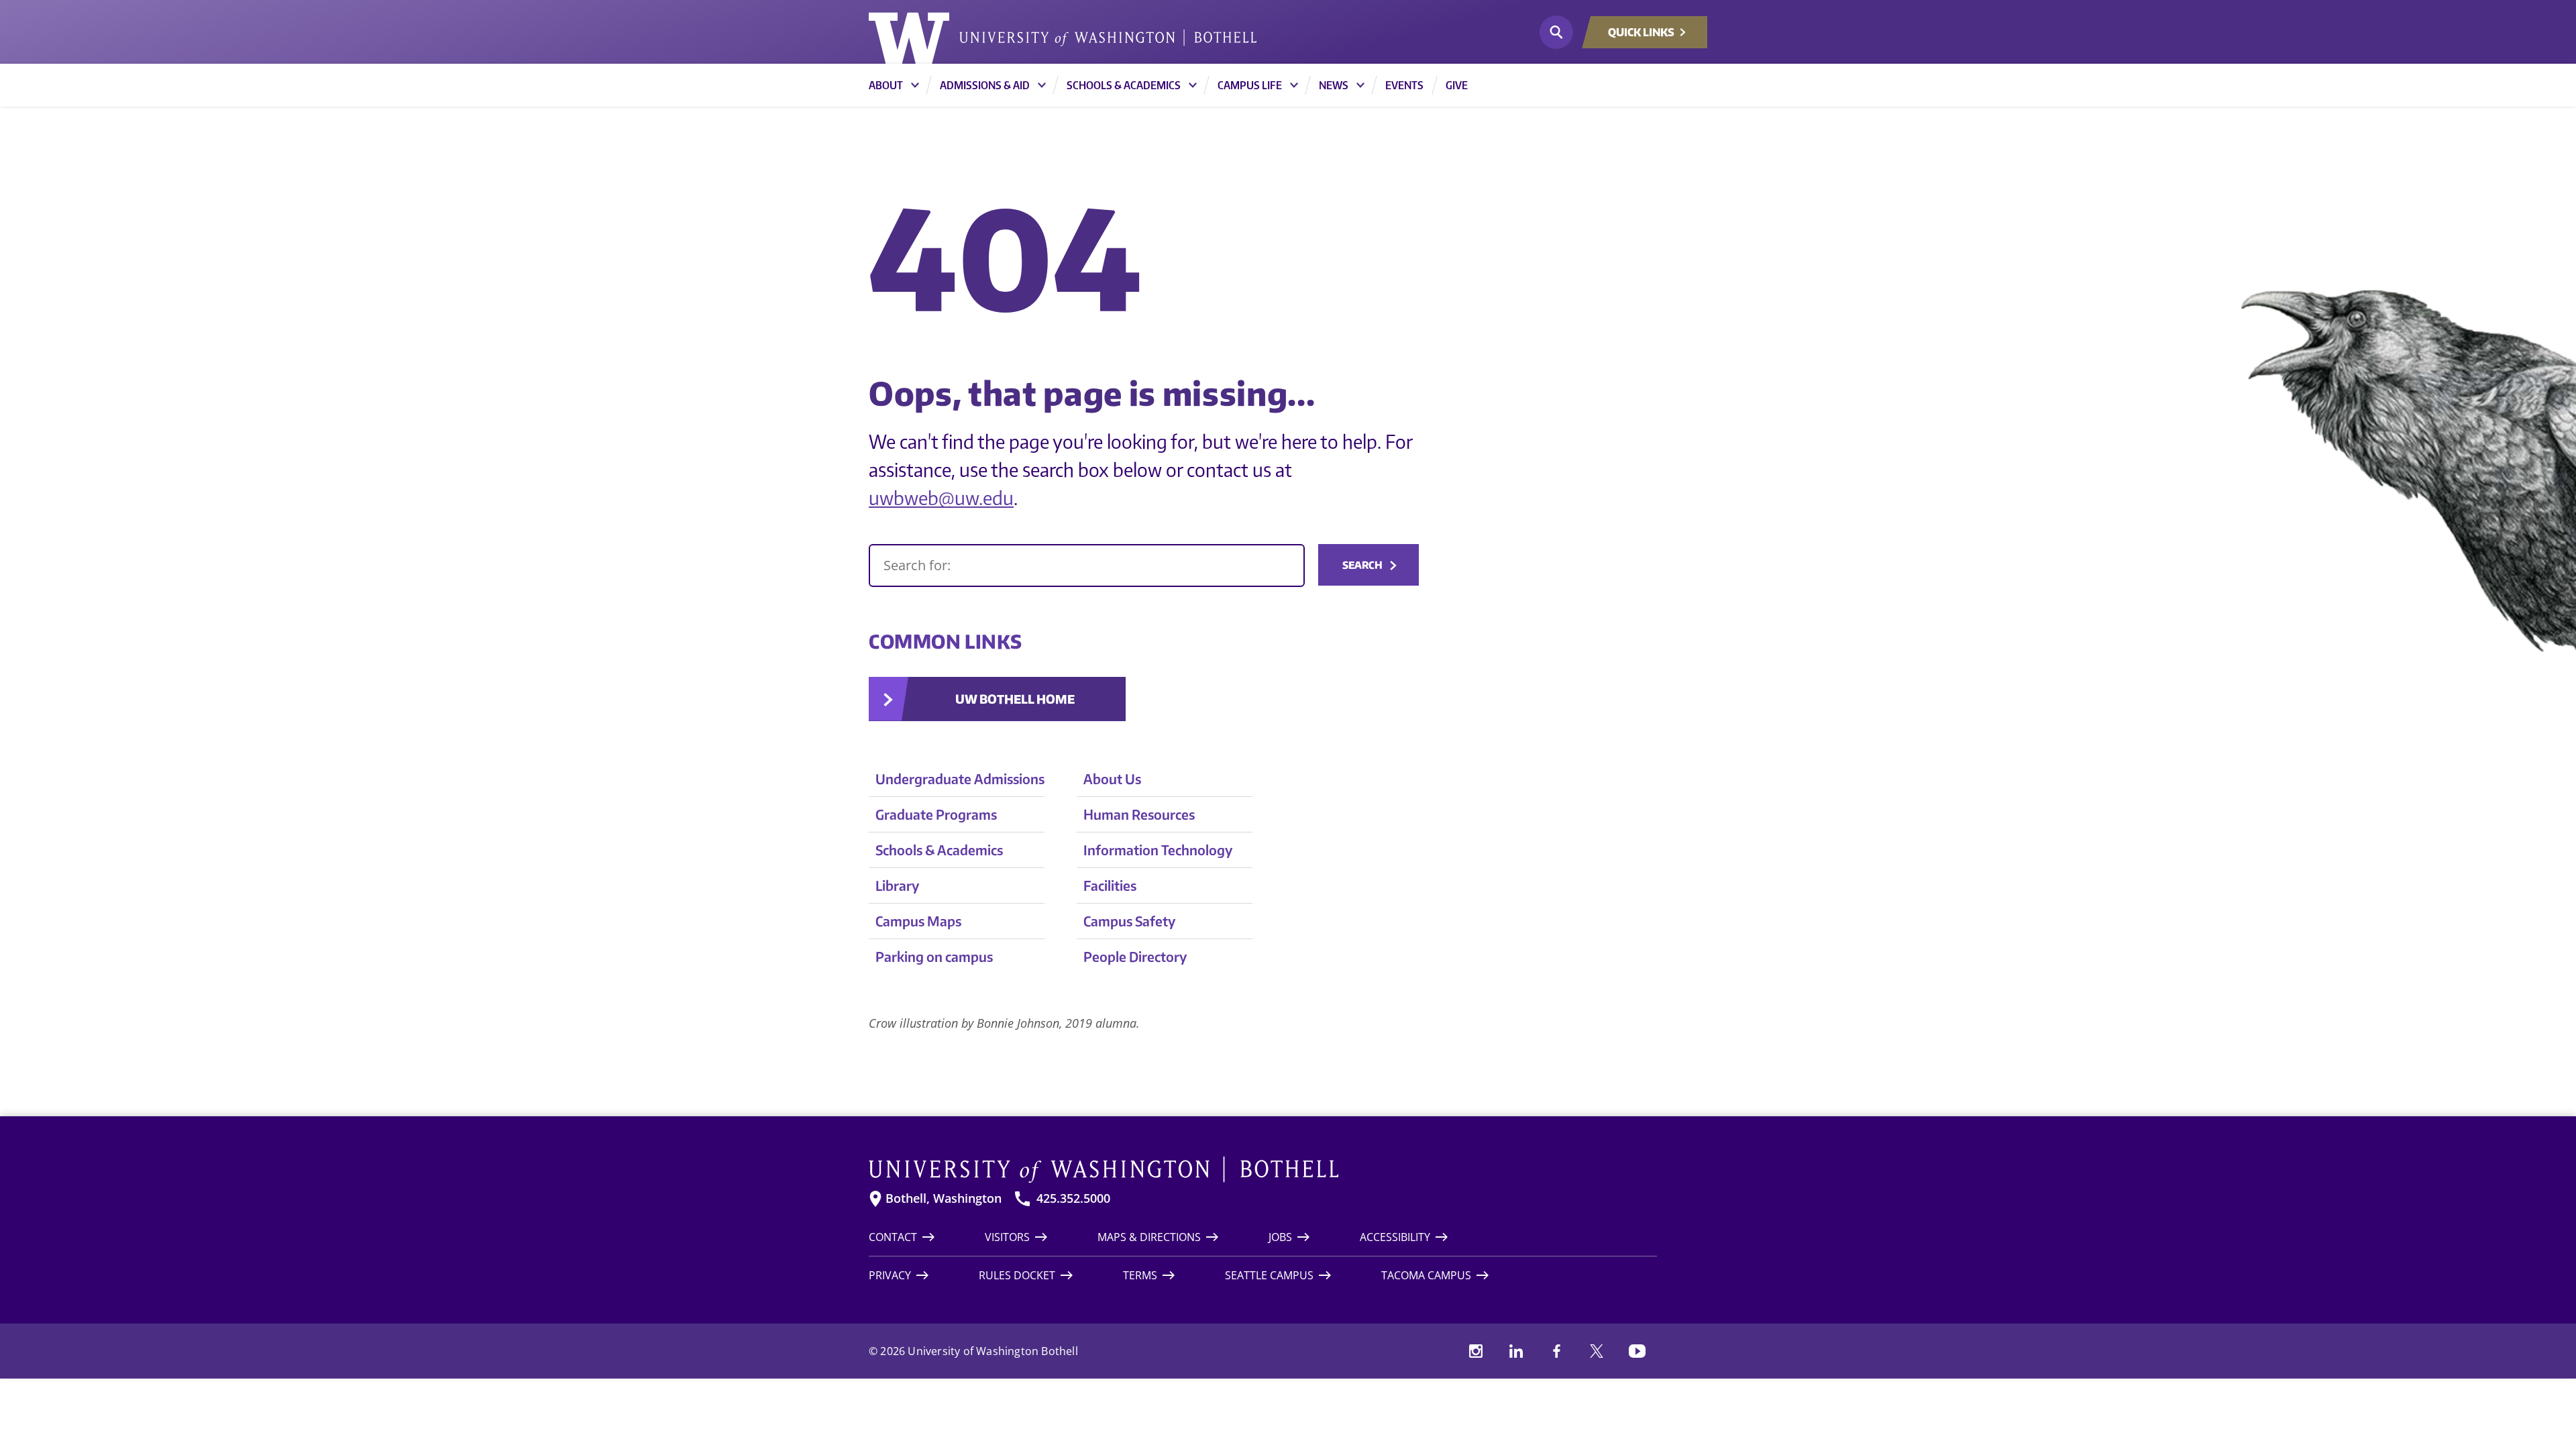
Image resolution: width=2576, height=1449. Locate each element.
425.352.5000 (1073, 1198)
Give (1457, 85)
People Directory (1135, 956)
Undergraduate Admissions (960, 779)
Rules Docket (1017, 1275)
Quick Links (1641, 32)
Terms (1140, 1275)
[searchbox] (1087, 566)
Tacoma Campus (1426, 1275)
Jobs (1280, 1237)
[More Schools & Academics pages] (1193, 85)
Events (1404, 85)
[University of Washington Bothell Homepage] (1263, 1170)
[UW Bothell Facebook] (1556, 1351)
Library (897, 885)
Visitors (1007, 1237)
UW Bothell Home (1015, 699)
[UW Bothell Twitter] (1597, 1351)
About (886, 85)
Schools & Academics (1124, 85)
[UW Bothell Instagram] (1476, 1351)
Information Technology (1158, 850)
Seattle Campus (1269, 1275)
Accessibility (1395, 1237)
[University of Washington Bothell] (1063, 38)
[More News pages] (1360, 85)
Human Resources (1139, 814)
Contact (893, 1237)
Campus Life (1250, 85)
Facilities (1110, 885)
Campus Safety (1129, 921)
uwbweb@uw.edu (941, 497)
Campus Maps (918, 921)
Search (1362, 565)
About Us (1112, 779)
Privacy (890, 1275)
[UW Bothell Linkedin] (1516, 1351)
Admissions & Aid (985, 85)
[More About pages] (915, 85)
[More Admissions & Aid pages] (1042, 85)
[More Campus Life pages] (1294, 85)
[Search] (1087, 566)
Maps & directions (1149, 1237)
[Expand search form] (1556, 32)
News (1334, 85)
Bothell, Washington (944, 1198)
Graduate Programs (936, 814)
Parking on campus (934, 956)
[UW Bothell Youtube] (1637, 1351)
